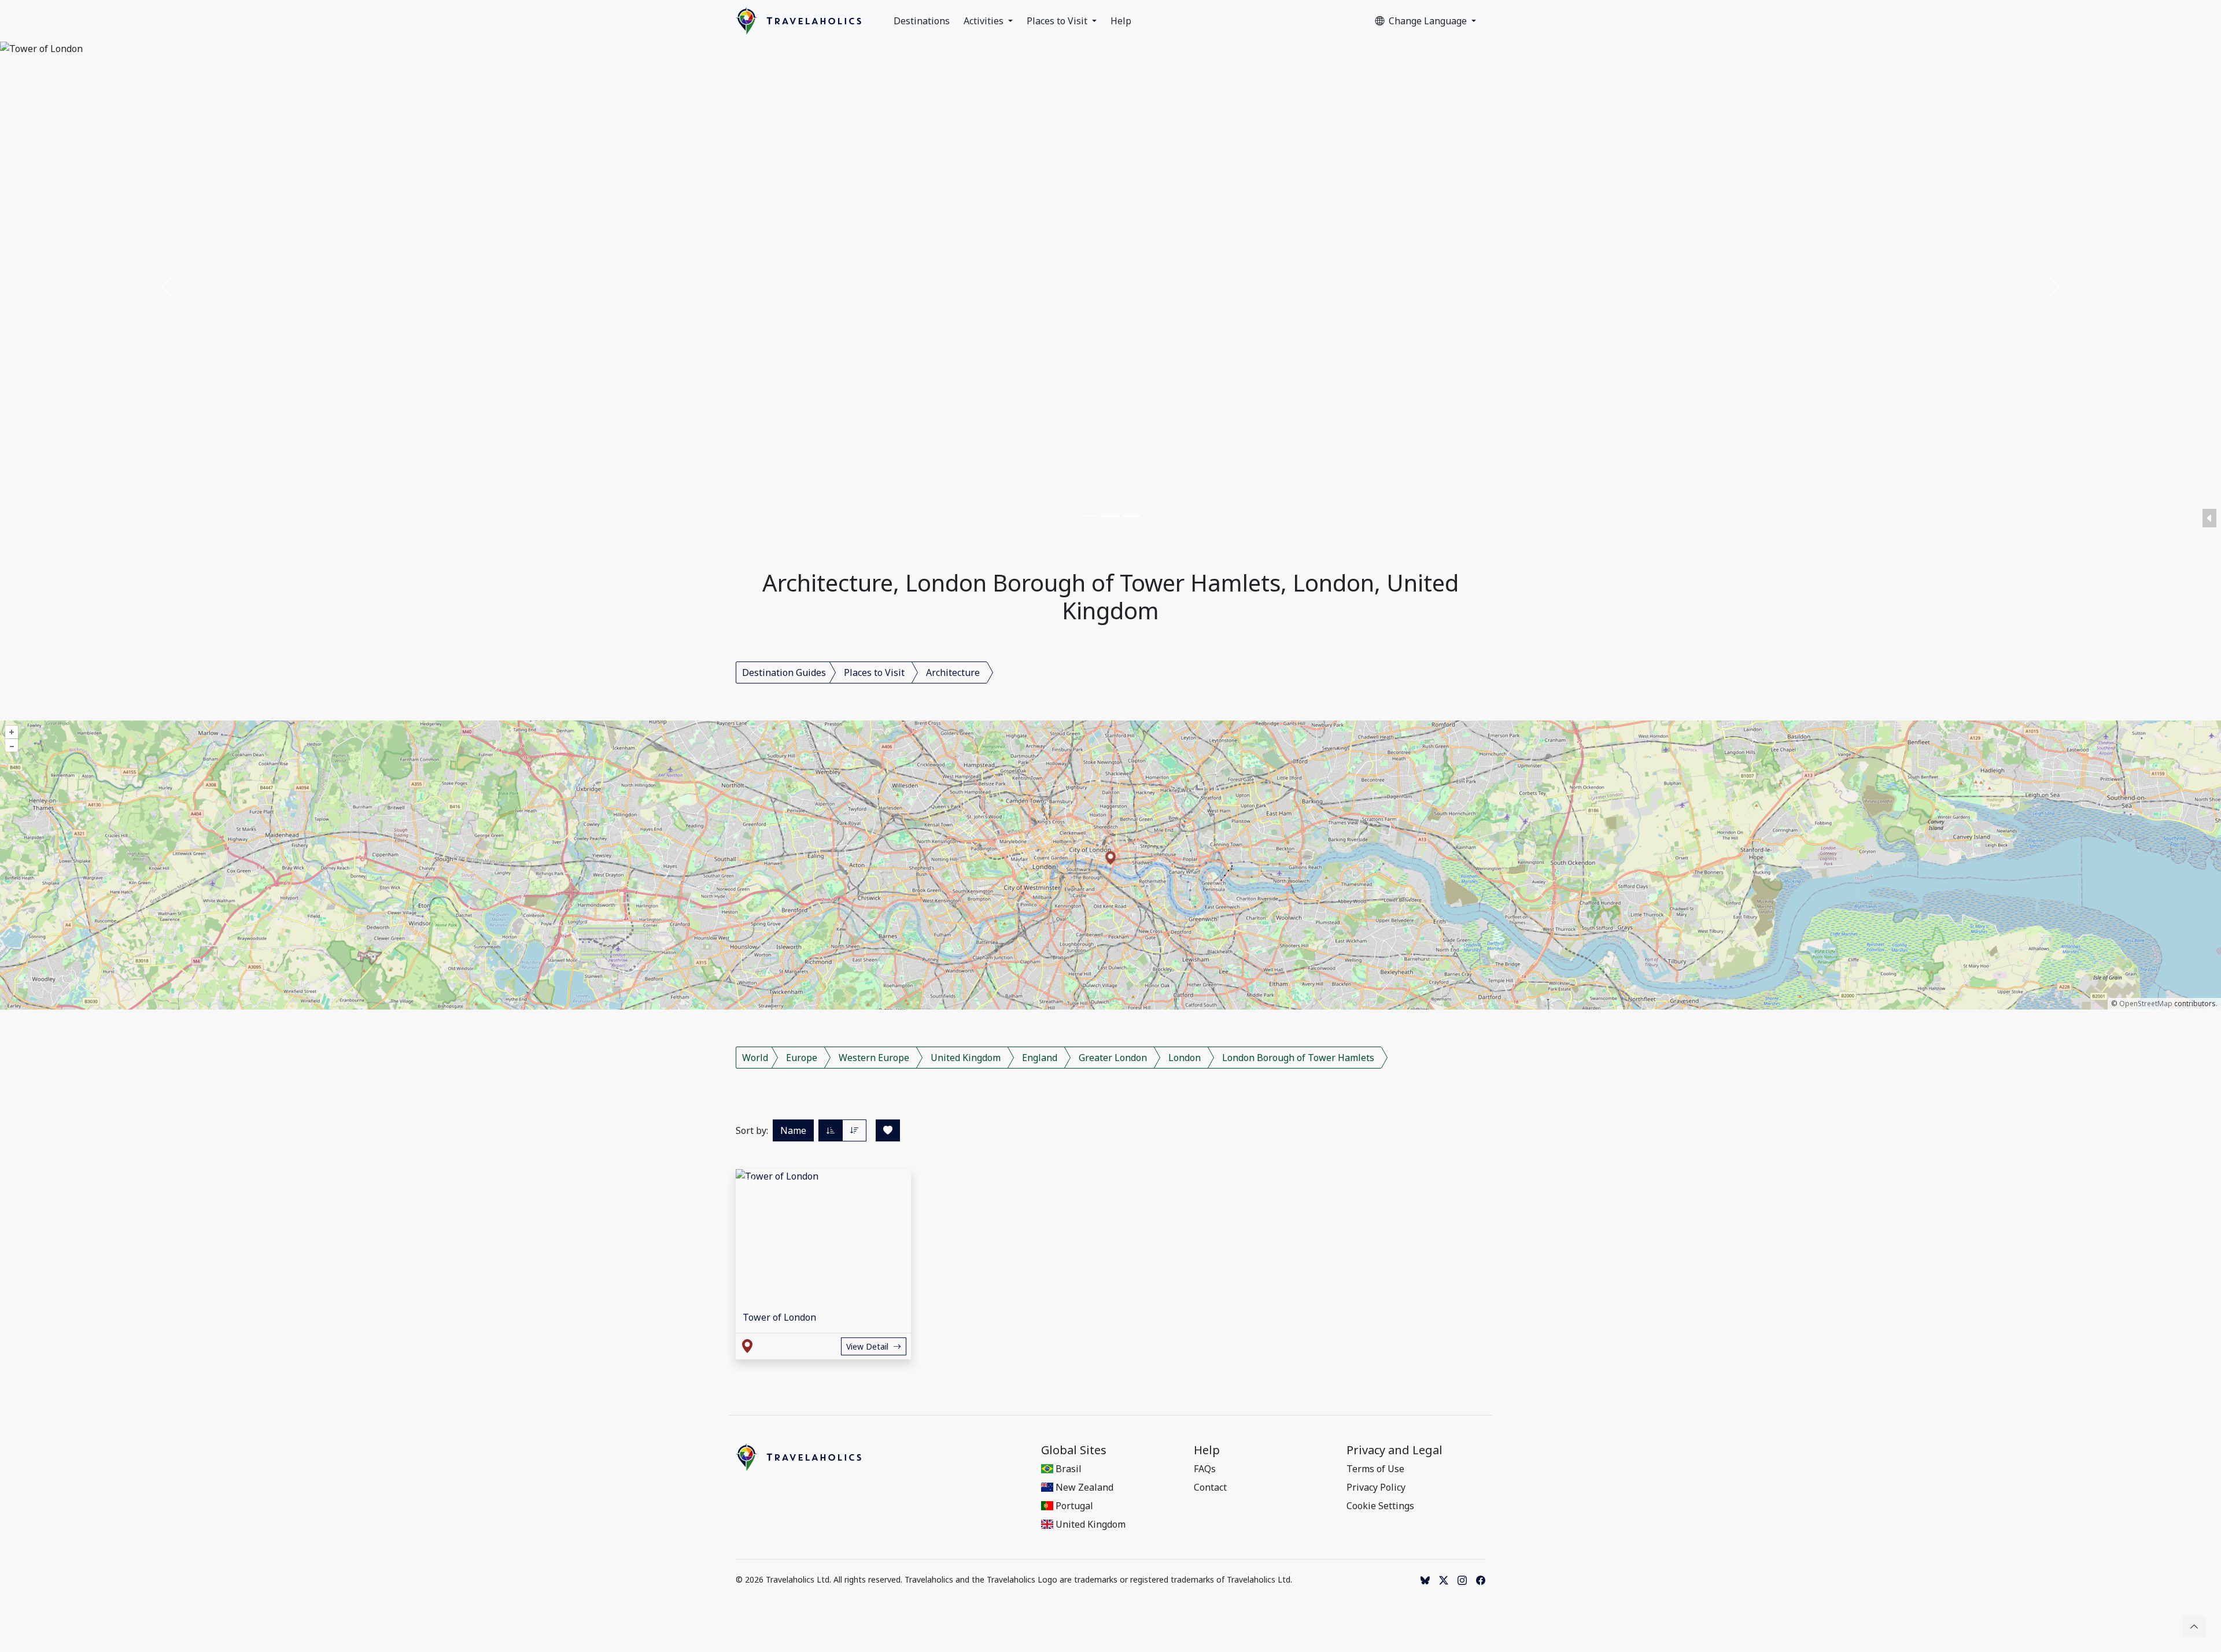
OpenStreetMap (2146, 1004)
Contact (1210, 1487)
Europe (802, 1058)
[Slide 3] (1131, 516)
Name (793, 1130)
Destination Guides (784, 672)
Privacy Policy (1376, 1487)
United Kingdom (966, 1058)
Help (1121, 21)
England (1040, 1058)
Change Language (1429, 21)
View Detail (867, 1346)
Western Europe (874, 1058)
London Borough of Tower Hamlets (1298, 1058)
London (1185, 1058)
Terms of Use (1375, 1469)
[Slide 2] (1110, 516)
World (755, 1058)
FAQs (1205, 1469)
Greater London (1113, 1058)
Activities (985, 21)
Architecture (953, 672)
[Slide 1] (1090, 516)
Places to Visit (1058, 21)
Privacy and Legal (1394, 1450)
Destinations (922, 21)
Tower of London (779, 1317)
